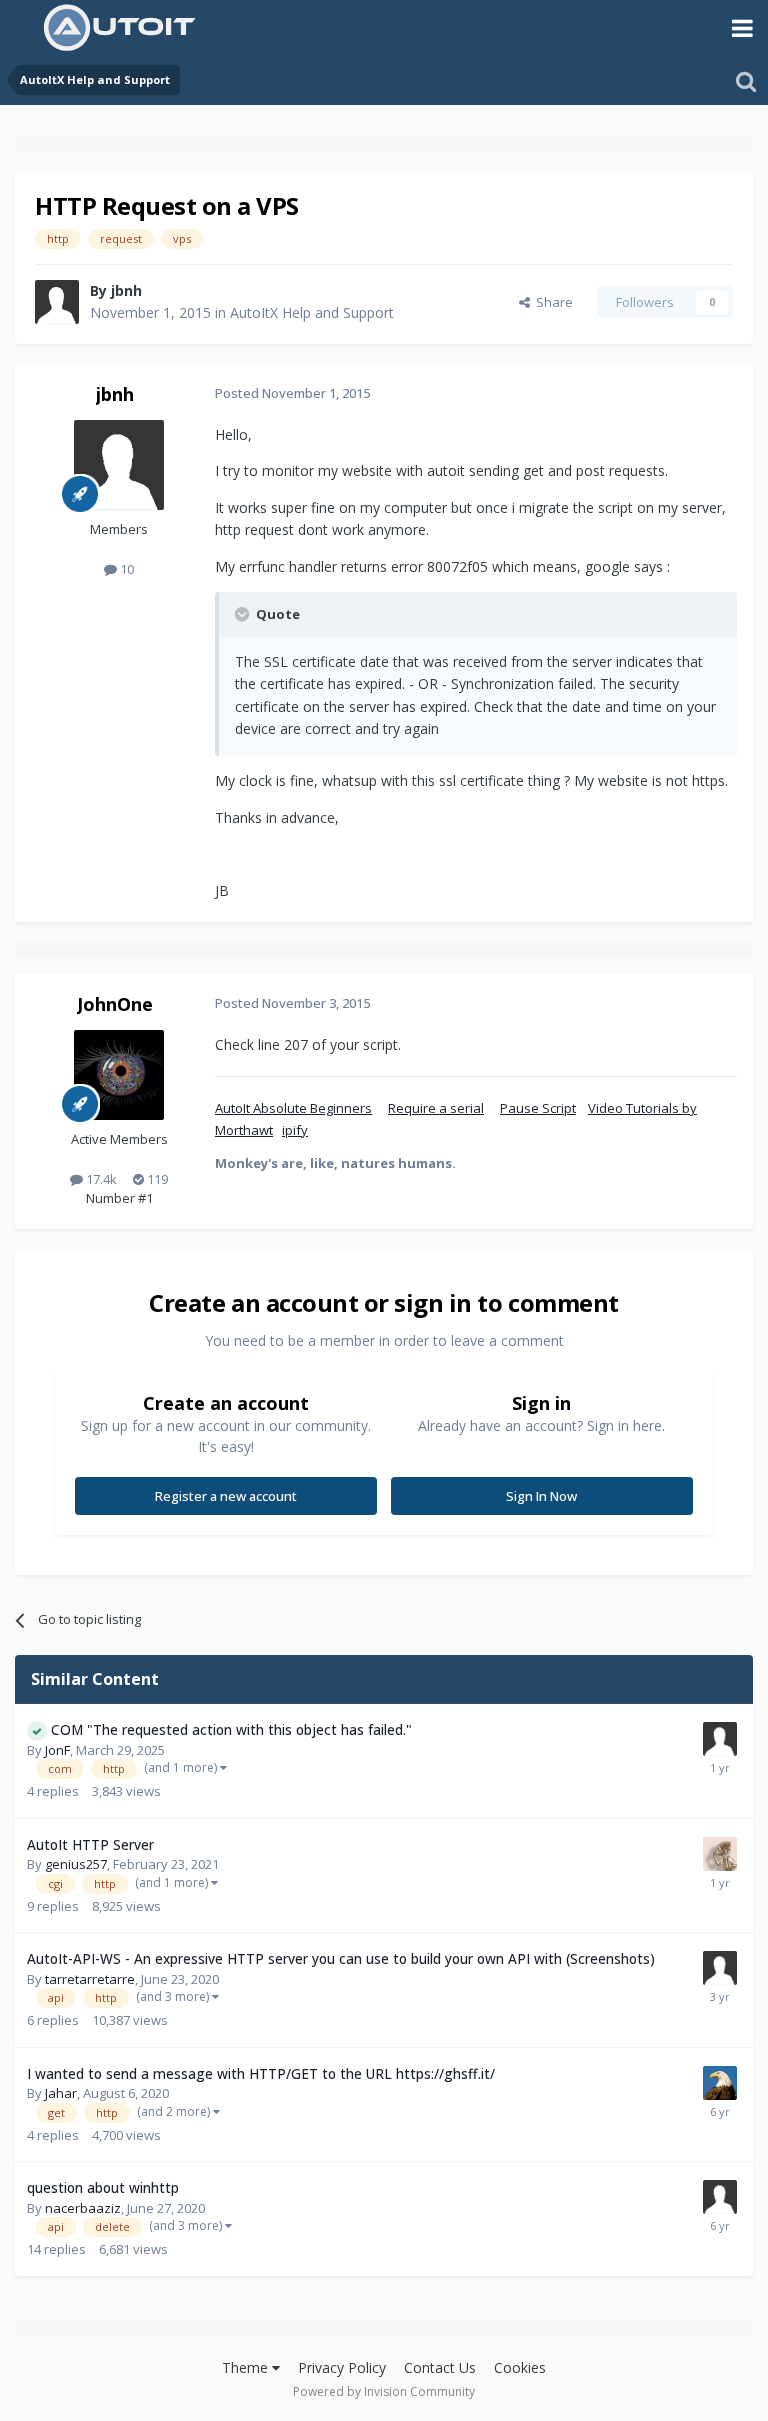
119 (156, 1179)
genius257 (76, 1864)
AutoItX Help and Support (312, 312)
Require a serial (436, 1108)
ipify (295, 1130)
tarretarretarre (90, 1979)
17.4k (100, 1179)
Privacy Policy (342, 2367)
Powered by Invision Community (384, 2391)
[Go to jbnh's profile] (57, 302)
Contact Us (440, 2367)
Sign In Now (541, 1496)
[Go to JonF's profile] (720, 1739)
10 (125, 569)
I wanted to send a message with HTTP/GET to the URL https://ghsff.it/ (261, 2073)
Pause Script (538, 1108)
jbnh (126, 290)
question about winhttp (103, 2187)
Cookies (520, 2367)
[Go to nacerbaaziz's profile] (720, 2197)
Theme (247, 2367)
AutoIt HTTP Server (90, 1844)
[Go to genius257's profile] (720, 1854)
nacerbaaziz (83, 2208)
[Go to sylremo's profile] (720, 1968)
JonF (57, 1750)
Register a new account (226, 1496)
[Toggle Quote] (244, 614)
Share (551, 302)
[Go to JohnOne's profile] (119, 1075)
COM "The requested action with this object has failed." (231, 1729)
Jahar (61, 2093)
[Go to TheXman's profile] (720, 2083)
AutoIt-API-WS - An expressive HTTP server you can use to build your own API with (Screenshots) (341, 1958)
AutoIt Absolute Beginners (293, 1108)
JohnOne (115, 1004)
